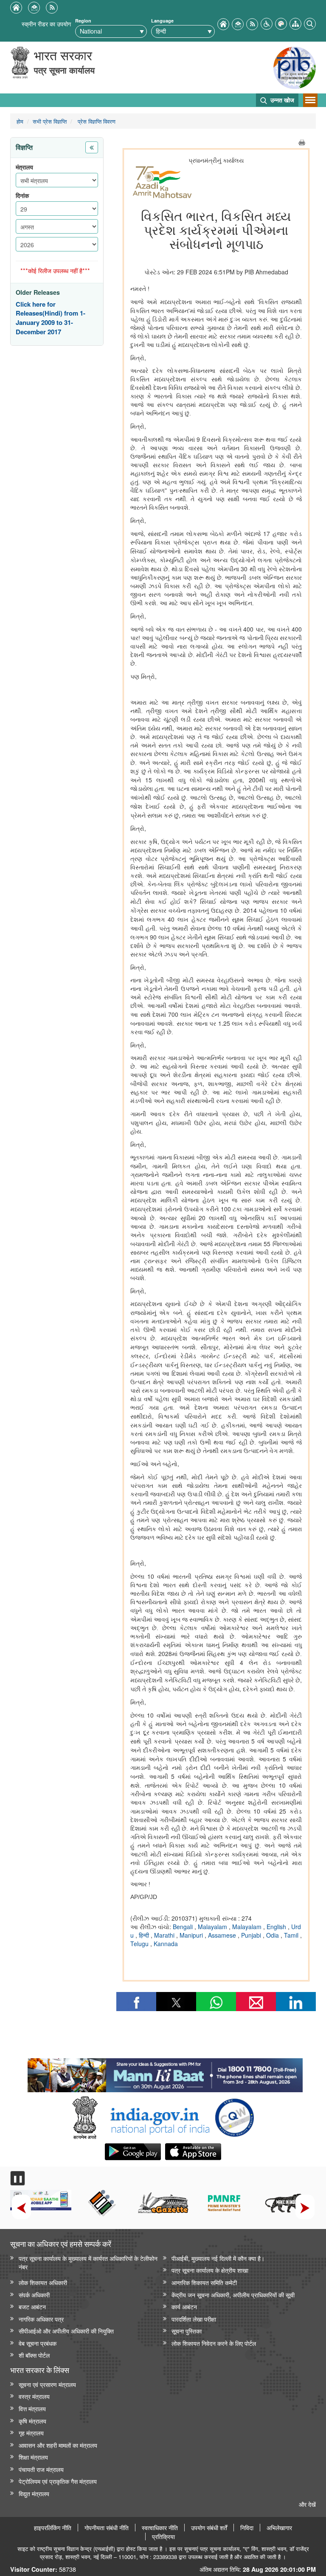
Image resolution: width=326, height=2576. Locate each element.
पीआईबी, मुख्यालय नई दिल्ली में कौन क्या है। (218, 2258)
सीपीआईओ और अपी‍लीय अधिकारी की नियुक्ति (66, 2331)
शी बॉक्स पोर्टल (34, 2355)
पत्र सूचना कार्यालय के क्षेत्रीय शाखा (210, 2270)
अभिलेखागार (279, 2528)
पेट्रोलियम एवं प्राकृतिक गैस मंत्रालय (58, 2481)
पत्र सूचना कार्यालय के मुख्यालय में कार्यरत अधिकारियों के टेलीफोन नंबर (88, 2263)
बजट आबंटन (32, 2307)
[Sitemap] (295, 23)
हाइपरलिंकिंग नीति (53, 2528)
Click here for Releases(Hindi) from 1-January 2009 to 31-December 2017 (51, 318)
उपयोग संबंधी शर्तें (209, 2528)
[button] (267, 23)
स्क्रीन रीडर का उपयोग (46, 24)
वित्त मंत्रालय (32, 2408)
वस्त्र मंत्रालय (34, 2396)
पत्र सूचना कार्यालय (64, 70)
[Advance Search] (310, 23)
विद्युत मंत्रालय (34, 2493)
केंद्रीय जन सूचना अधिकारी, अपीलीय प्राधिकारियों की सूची (233, 2295)
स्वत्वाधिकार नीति (160, 2528)
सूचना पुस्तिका (187, 2331)
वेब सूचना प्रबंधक (38, 2343)
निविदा (247, 2528)
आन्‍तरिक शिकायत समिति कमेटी (204, 2282)
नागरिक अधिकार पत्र (41, 2319)
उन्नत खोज (281, 100)
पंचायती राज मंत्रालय (41, 2469)
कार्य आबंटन (184, 2307)
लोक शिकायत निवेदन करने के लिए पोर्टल (214, 2343)
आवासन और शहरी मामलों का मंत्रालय (58, 2445)
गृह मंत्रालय (31, 2433)
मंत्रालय (24, 167)
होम (20, 121)
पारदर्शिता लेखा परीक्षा (194, 2319)
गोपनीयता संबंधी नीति (107, 2528)
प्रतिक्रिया (163, 2536)
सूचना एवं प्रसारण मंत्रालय (47, 2384)
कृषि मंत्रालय (32, 2421)
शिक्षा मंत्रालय (33, 2457)
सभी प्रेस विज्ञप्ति (50, 121)
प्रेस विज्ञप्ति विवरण (96, 121)
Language (162, 21)
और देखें (307, 2504)
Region (83, 21)
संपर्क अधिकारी (34, 2295)
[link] (165, 2073)
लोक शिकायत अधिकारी (43, 2282)
